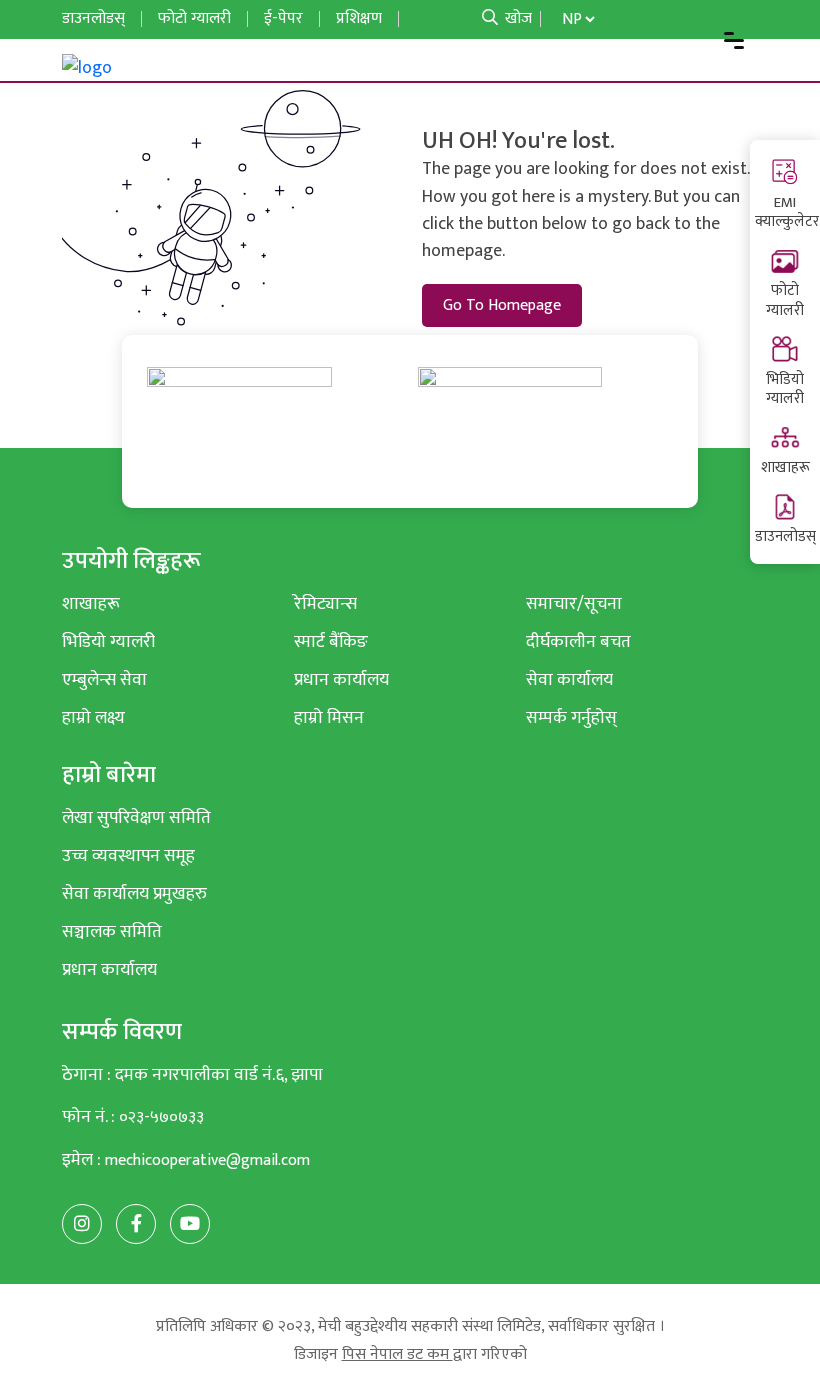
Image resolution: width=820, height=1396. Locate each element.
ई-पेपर (283, 18)
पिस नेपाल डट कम (397, 1354)
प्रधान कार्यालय (341, 679)
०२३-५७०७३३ (161, 1117)
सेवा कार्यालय (569, 679)
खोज (516, 18)
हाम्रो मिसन (329, 717)
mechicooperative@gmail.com (207, 1160)
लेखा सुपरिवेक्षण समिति (136, 817)
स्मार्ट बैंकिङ (331, 641)
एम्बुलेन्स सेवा (104, 679)
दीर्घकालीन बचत (578, 641)
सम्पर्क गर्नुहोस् (571, 717)
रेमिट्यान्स (325, 603)
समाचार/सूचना (574, 603)
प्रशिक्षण (359, 18)
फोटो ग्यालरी (785, 300)
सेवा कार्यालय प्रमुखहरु (134, 893)
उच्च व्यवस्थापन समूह (128, 855)
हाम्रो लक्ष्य (93, 717)
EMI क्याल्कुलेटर (787, 212)
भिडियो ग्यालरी (785, 389)
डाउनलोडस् (785, 536)
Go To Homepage (502, 305)
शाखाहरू (785, 467)
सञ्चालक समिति (112, 931)
